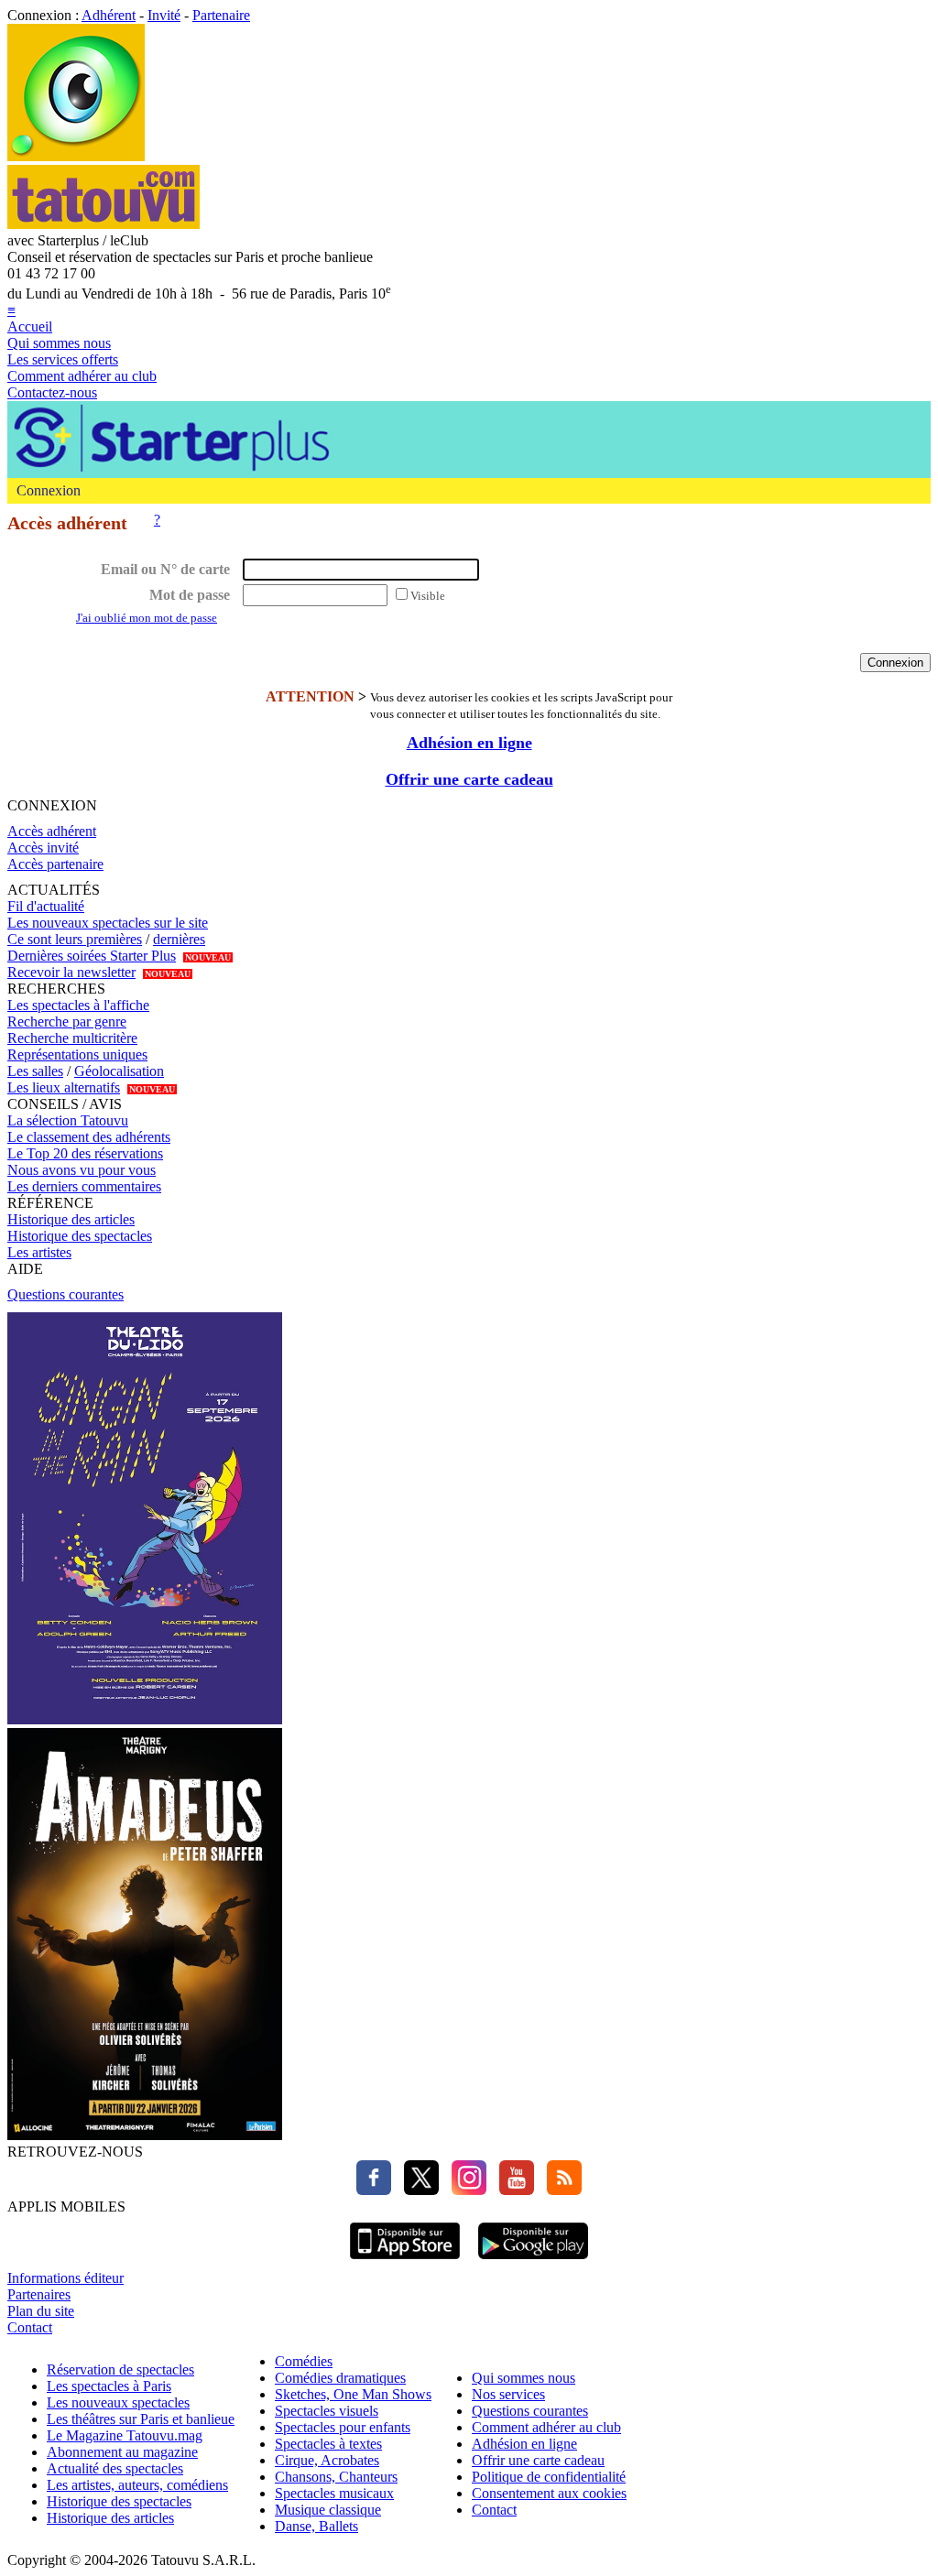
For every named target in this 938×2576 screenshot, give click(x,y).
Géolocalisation (119, 1071)
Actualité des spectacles (115, 2468)
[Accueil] (76, 156)
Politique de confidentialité (549, 2477)
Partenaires (39, 2294)
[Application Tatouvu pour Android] (533, 2261)
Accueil (30, 326)
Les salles (35, 1071)
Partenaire (221, 15)
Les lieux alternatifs (64, 1087)
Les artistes (39, 1252)
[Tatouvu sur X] (417, 2190)
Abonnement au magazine (122, 2452)
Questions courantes (65, 1294)
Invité (164, 15)
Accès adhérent (52, 831)
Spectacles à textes (328, 2444)
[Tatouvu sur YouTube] (512, 2190)
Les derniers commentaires (84, 1186)
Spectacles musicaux (334, 2493)
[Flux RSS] (560, 2190)
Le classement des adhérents (89, 1137)
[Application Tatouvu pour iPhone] (405, 2261)
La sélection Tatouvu (68, 1120)
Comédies (304, 2361)
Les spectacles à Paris (109, 2386)
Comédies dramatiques (340, 2378)
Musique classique (328, 2510)
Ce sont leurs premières (75, 939)
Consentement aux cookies (549, 2493)
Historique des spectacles (80, 1236)
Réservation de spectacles (120, 2369)
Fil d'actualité (46, 906)
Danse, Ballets (316, 2526)
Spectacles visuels (327, 2411)
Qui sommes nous (59, 343)
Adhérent (109, 15)
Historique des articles (71, 1219)
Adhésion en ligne (469, 743)
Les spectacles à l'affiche (78, 1005)
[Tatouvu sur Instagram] (464, 2190)
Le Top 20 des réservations (85, 1153)
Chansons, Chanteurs (336, 2477)
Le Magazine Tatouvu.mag (125, 2435)
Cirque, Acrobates (327, 2460)
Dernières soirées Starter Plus (92, 956)
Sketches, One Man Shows (353, 2394)
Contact (30, 2327)
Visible (428, 596)
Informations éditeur (65, 2278)
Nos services (508, 2394)
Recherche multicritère (72, 1038)
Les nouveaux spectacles (118, 2402)
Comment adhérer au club (82, 376)
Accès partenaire (55, 864)
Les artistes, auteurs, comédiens (137, 2485)
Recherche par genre (67, 1022)
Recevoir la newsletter (71, 972)
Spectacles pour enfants (343, 2427)
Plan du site (41, 2311)
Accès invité (43, 848)
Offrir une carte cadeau (469, 779)
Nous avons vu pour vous (82, 1170)
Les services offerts (63, 359)
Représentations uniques (77, 1054)
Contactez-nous (52, 392)
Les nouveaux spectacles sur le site (108, 923)
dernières (179, 939)
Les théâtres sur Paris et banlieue (141, 2419)
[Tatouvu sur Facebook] (374, 2190)
